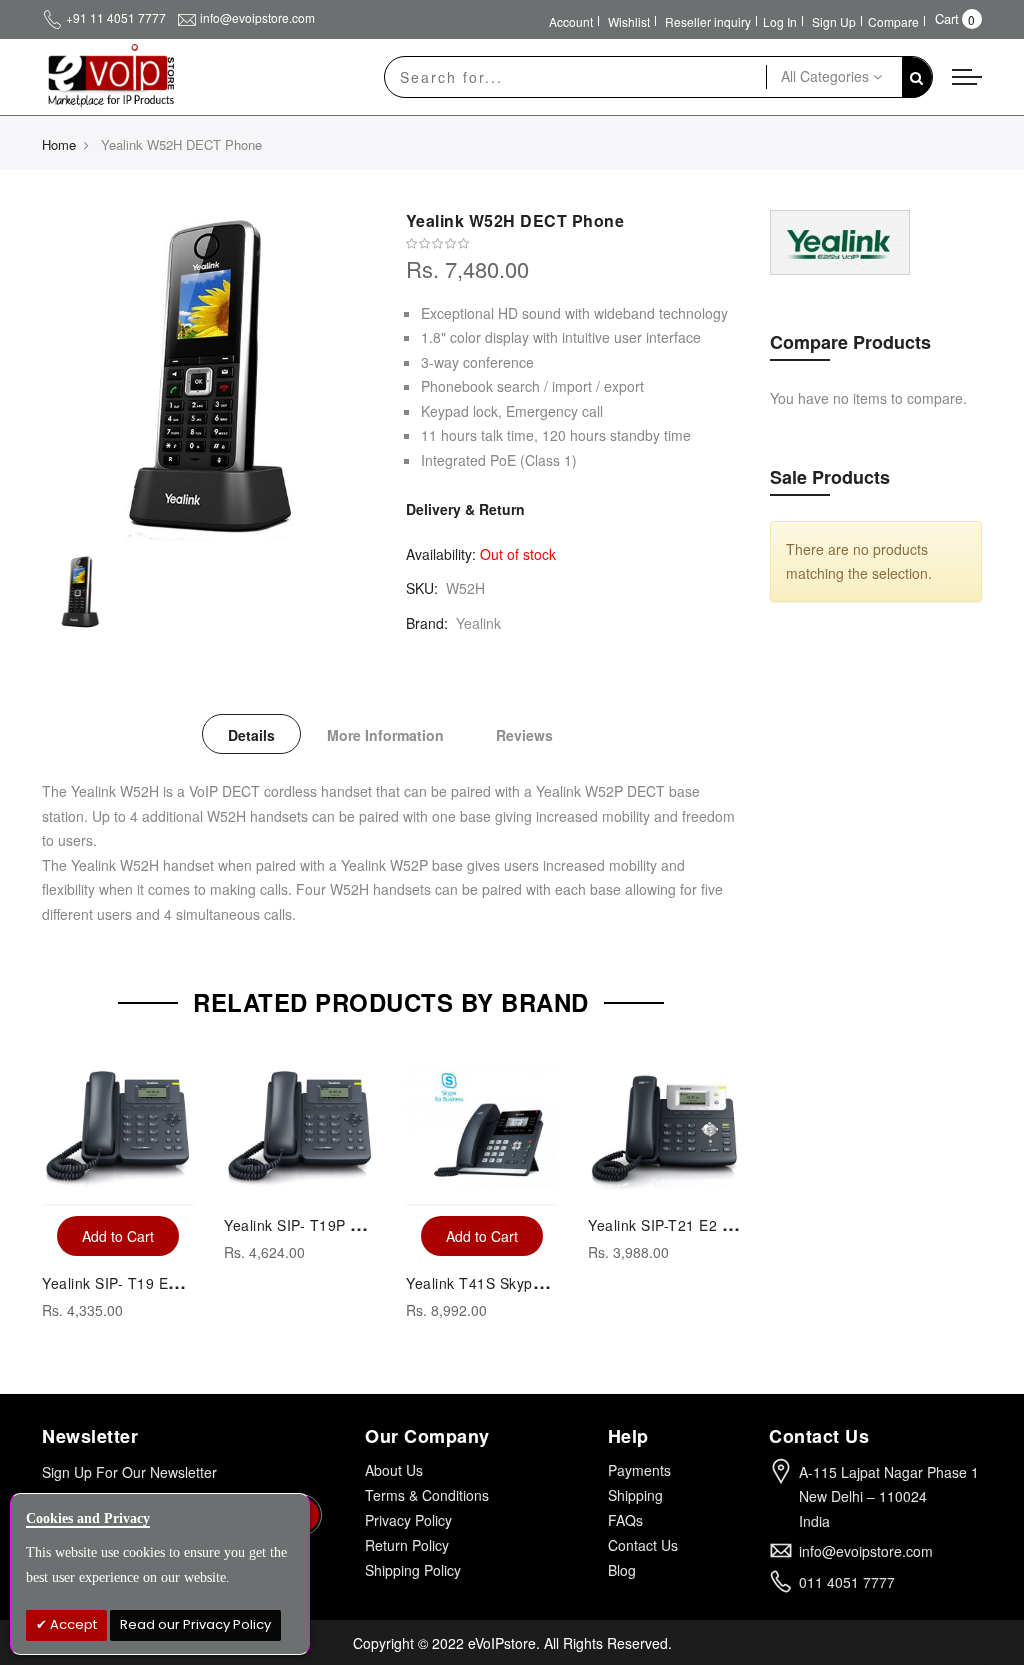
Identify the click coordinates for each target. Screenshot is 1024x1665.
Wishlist (629, 21)
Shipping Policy (413, 1570)
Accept (72, 1624)
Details (251, 735)
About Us (394, 1470)
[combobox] (575, 77)
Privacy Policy (408, 1520)
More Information (385, 735)
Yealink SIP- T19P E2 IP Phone (329, 1225)
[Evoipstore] (108, 76)
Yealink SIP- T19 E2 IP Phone (142, 1283)
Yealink (478, 623)
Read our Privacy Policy (195, 1624)
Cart (947, 18)
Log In (780, 21)
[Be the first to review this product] (573, 244)
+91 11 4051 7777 (116, 17)
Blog (622, 1570)
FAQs (625, 1520)
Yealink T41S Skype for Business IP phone (550, 1283)
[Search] (917, 77)
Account (571, 21)
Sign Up (834, 21)
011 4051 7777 (847, 1582)
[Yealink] (840, 240)
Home (59, 144)
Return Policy (407, 1545)
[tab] (251, 734)
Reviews (524, 735)
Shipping (635, 1495)
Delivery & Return (465, 509)
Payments (639, 1470)
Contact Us (643, 1545)
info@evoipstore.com (257, 17)
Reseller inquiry (708, 21)
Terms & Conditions (427, 1495)
